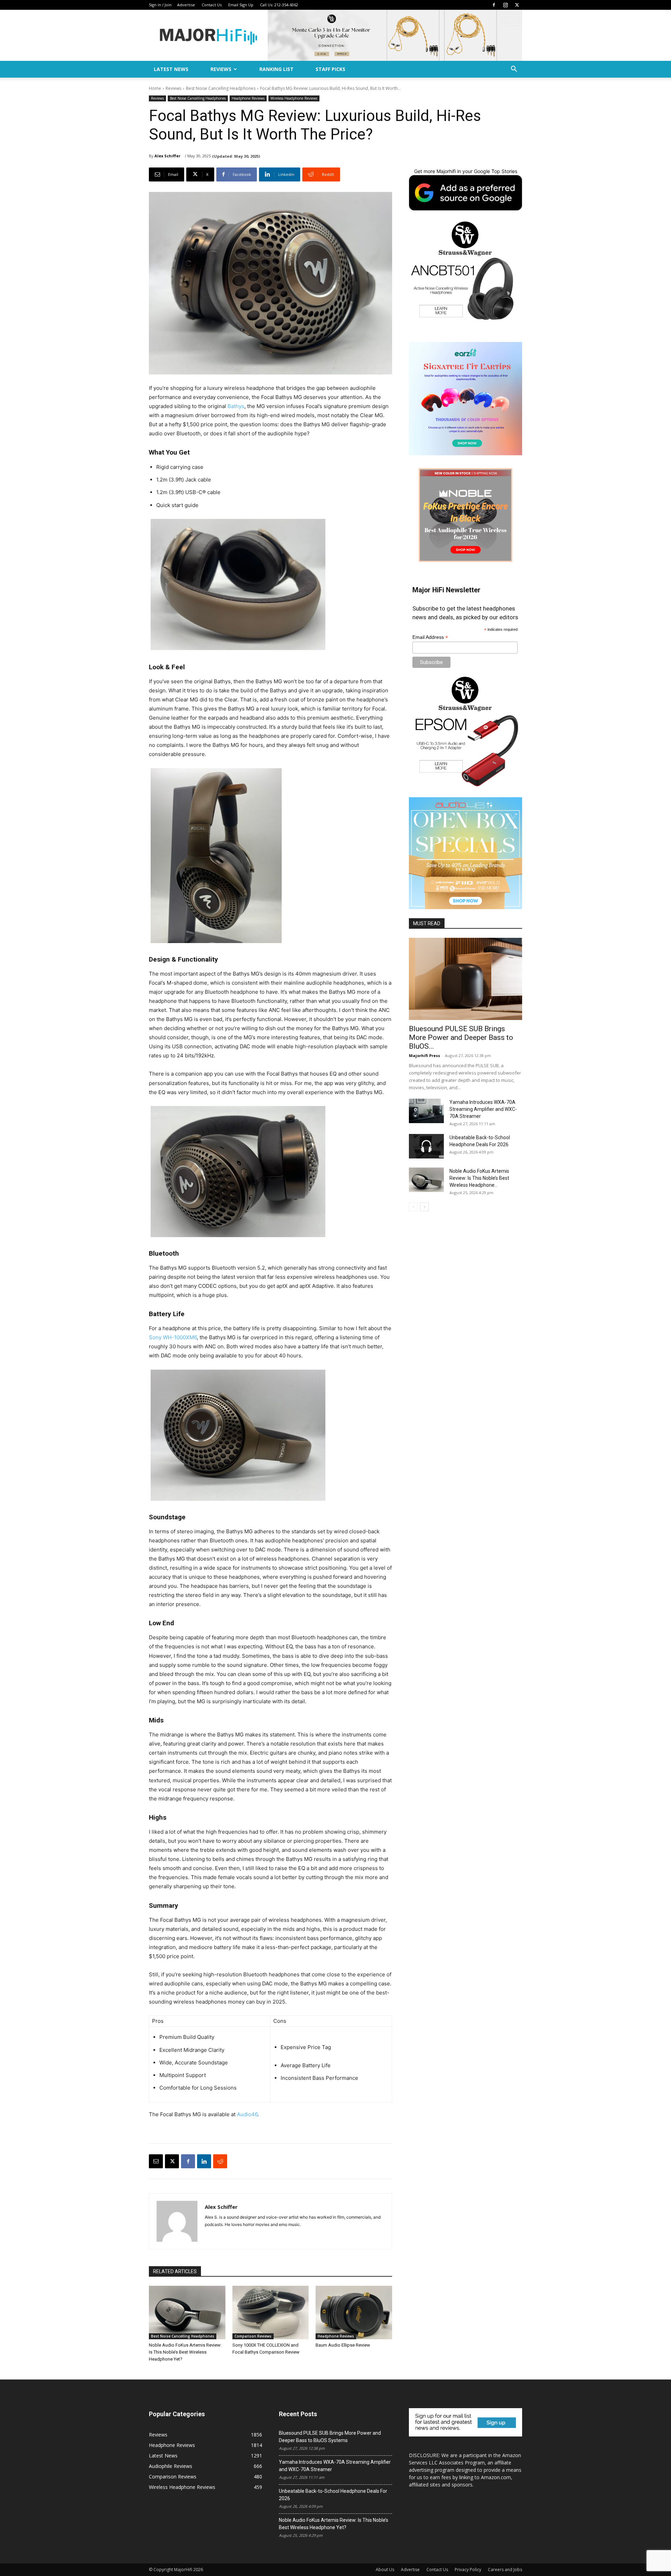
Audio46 (247, 2114)
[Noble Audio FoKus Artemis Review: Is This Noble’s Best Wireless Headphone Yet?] (187, 2313)
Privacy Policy (468, 2570)
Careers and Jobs (505, 2570)
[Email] (156, 2161)
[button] (514, 70)
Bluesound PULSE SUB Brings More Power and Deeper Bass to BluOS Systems (330, 2437)
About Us (385, 2570)
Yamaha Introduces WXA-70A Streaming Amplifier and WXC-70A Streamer (483, 1109)
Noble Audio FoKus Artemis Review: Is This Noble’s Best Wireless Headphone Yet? (185, 2352)
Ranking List (276, 69)
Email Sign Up (241, 5)
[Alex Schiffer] (177, 2221)
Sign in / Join (160, 5)
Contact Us (212, 5)
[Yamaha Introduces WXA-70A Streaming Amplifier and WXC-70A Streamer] (426, 1111)
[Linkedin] (204, 2161)
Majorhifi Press (424, 1055)
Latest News (171, 69)
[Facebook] (494, 5)
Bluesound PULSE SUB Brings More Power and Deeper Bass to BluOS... (461, 1037)
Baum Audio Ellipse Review (343, 2345)
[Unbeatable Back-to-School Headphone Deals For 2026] (426, 1146)
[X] (517, 5)
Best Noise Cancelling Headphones (221, 88)
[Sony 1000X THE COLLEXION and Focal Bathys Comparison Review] (271, 2313)
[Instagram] (505, 5)
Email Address (430, 637)
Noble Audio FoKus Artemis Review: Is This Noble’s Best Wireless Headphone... (479, 1178)
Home (155, 88)
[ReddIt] (220, 2161)
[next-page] (424, 1207)
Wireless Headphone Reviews (294, 98)
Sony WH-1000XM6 (173, 1337)
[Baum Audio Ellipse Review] (354, 2313)
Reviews (221, 69)
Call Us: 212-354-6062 (279, 5)
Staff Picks (330, 69)
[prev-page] (413, 1207)
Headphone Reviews (248, 98)
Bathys (236, 406)
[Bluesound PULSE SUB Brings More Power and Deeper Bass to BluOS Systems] (466, 979)
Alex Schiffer (167, 156)
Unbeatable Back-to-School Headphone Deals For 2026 (333, 2495)
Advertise (186, 5)
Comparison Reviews (253, 2336)
